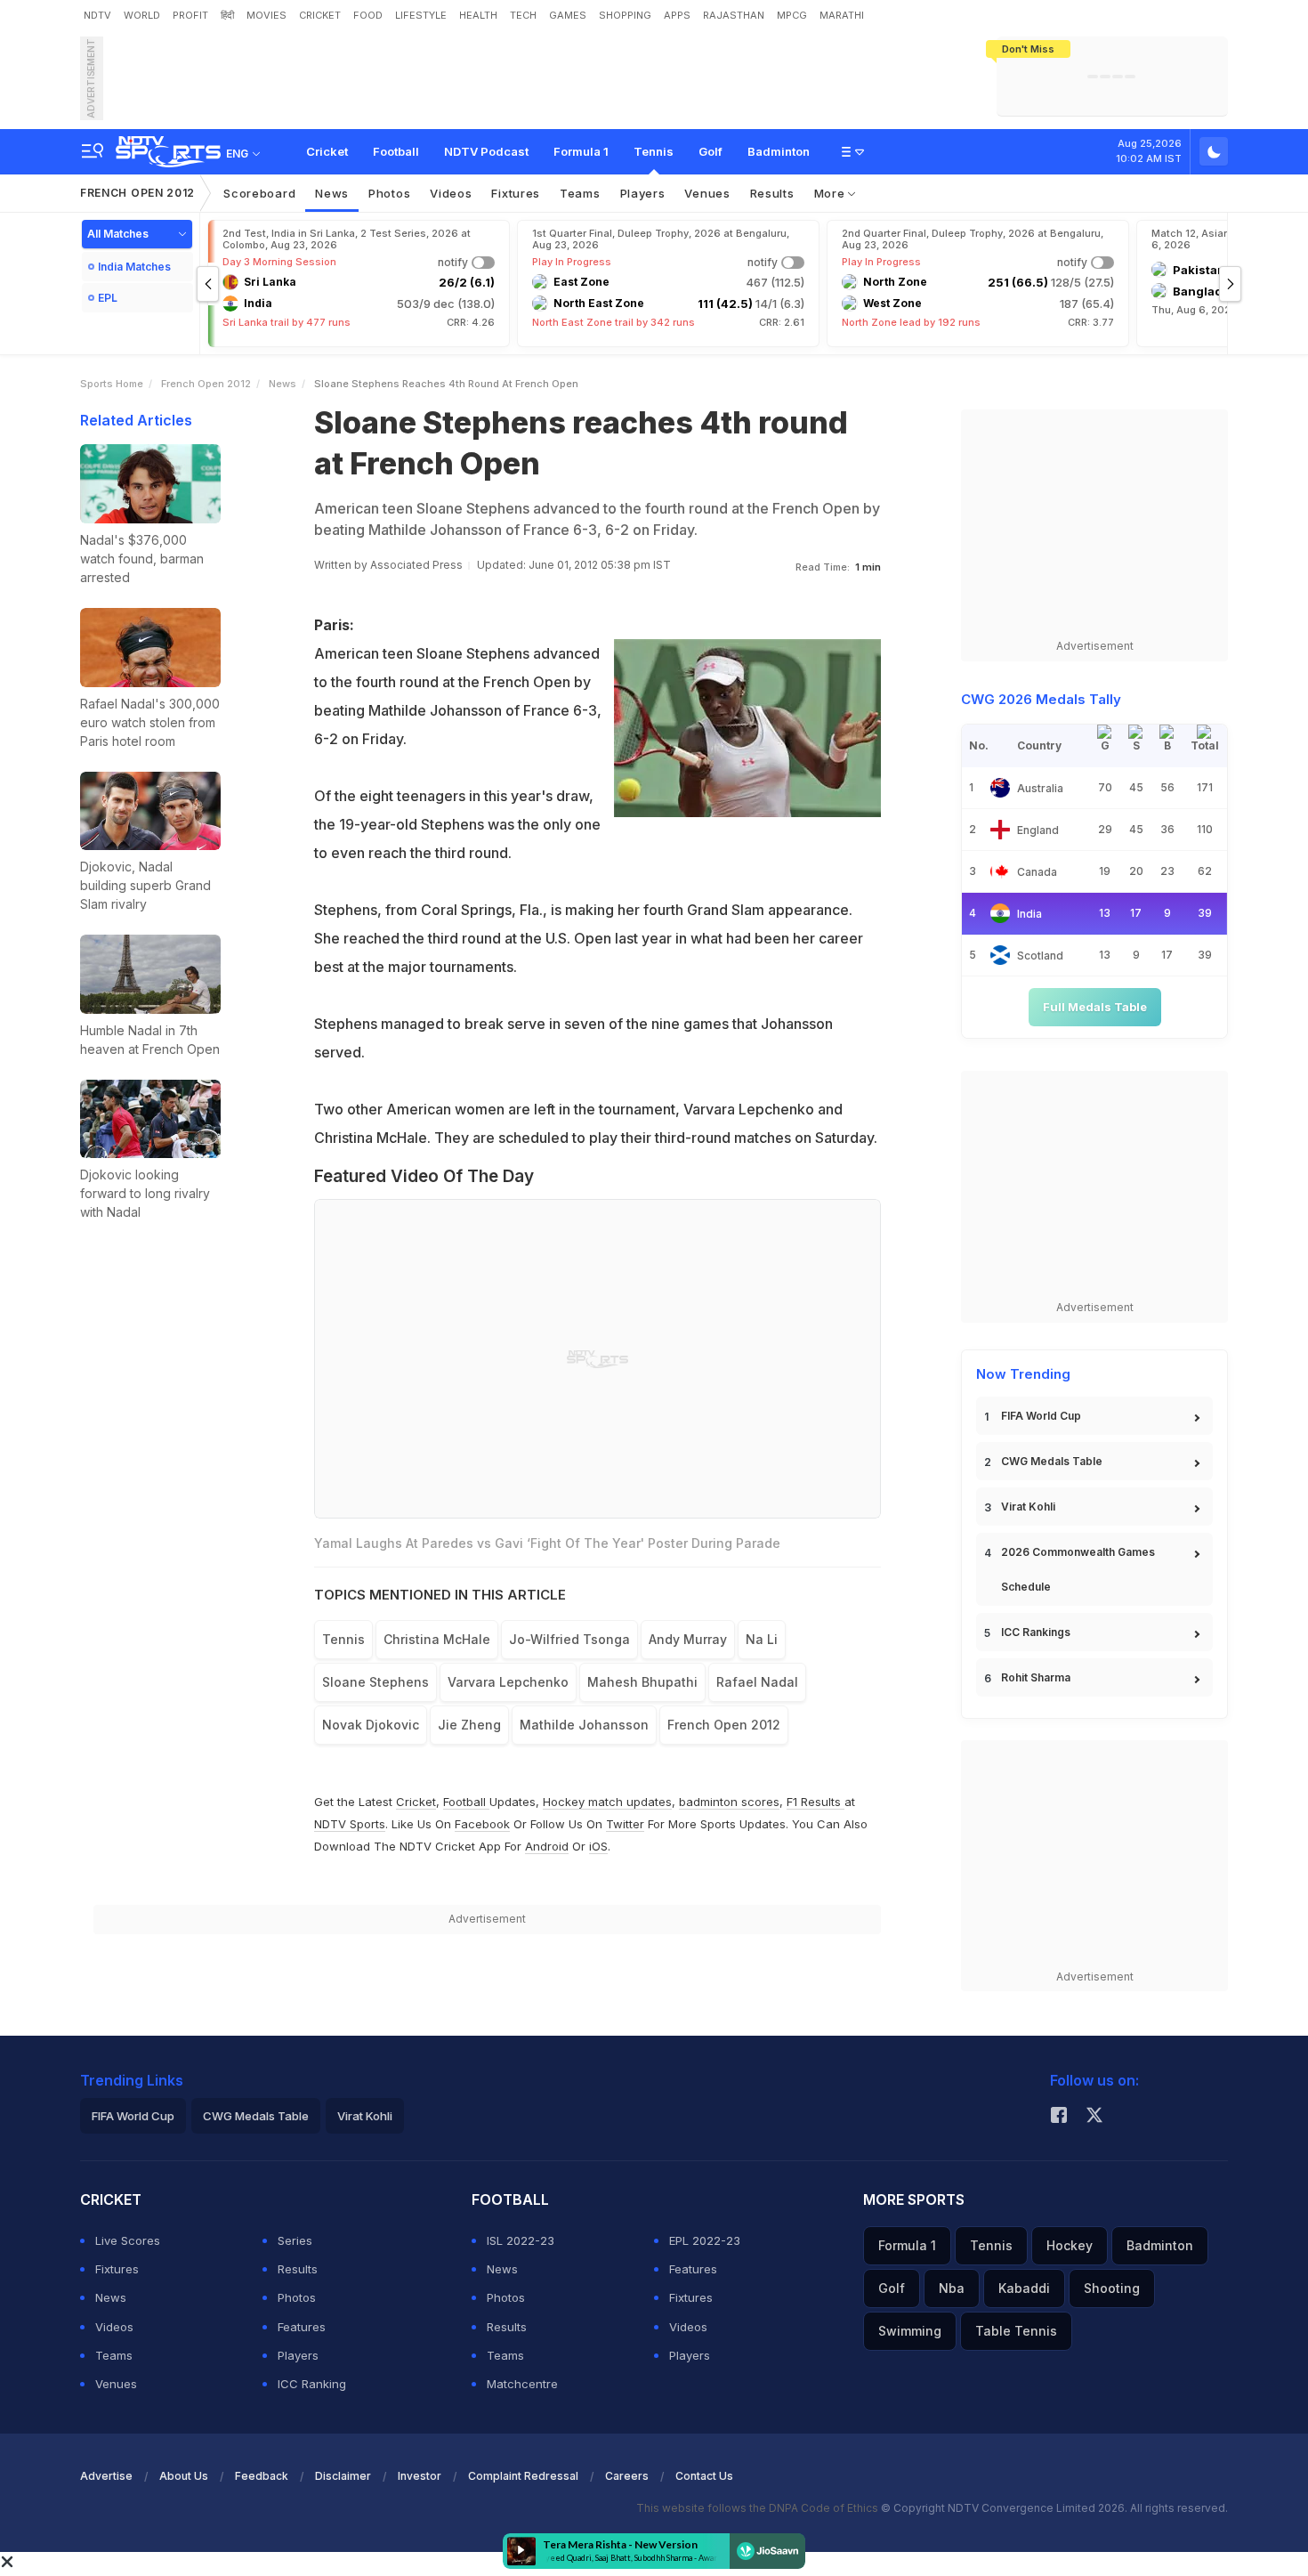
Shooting (1112, 2288)
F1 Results (815, 1802)
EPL (108, 298)
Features (302, 2327)
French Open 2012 (137, 193)
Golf (711, 151)
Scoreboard (259, 193)
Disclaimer (343, 2476)
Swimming (910, 2331)
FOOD (368, 15)
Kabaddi (1024, 2288)
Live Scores (128, 2240)
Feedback (262, 2476)
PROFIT (190, 15)
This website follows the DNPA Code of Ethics (759, 2508)
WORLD (142, 15)
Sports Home (112, 384)
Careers (627, 2476)
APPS (677, 15)
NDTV (97, 15)
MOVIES (266, 15)
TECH (523, 15)
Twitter (625, 1824)
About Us (184, 2476)
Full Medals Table (1095, 1007)
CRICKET (320, 15)
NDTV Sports (350, 1824)
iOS (598, 1846)
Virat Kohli (1028, 1507)
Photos (389, 193)
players (643, 193)
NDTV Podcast (486, 151)
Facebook (482, 1824)
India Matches (134, 267)
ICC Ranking (312, 2384)
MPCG (792, 15)
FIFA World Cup (1041, 1416)
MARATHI (842, 15)
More (832, 193)
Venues (707, 193)
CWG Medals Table (1052, 1461)
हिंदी (227, 15)
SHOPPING (625, 15)
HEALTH (478, 15)
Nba (952, 2288)
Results (772, 193)
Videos (451, 193)
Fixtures (516, 193)
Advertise (106, 2476)
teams (580, 193)
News (332, 193)
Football (396, 151)
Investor (420, 2476)
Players (298, 2355)
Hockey (1070, 2245)
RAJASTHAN (734, 15)
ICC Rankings (1036, 1632)
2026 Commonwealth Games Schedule (1078, 1569)
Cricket (327, 151)
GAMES (568, 15)
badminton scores (729, 1802)
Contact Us (704, 2476)
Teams (114, 2355)
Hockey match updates (607, 1802)
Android (547, 1846)
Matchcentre (522, 2384)
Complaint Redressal (523, 2476)
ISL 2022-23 (521, 2240)
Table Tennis (1016, 2331)
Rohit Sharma (1036, 1677)
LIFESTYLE (421, 15)
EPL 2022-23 (705, 2240)
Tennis (654, 151)
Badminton (779, 151)
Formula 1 (581, 151)
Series (295, 2240)
